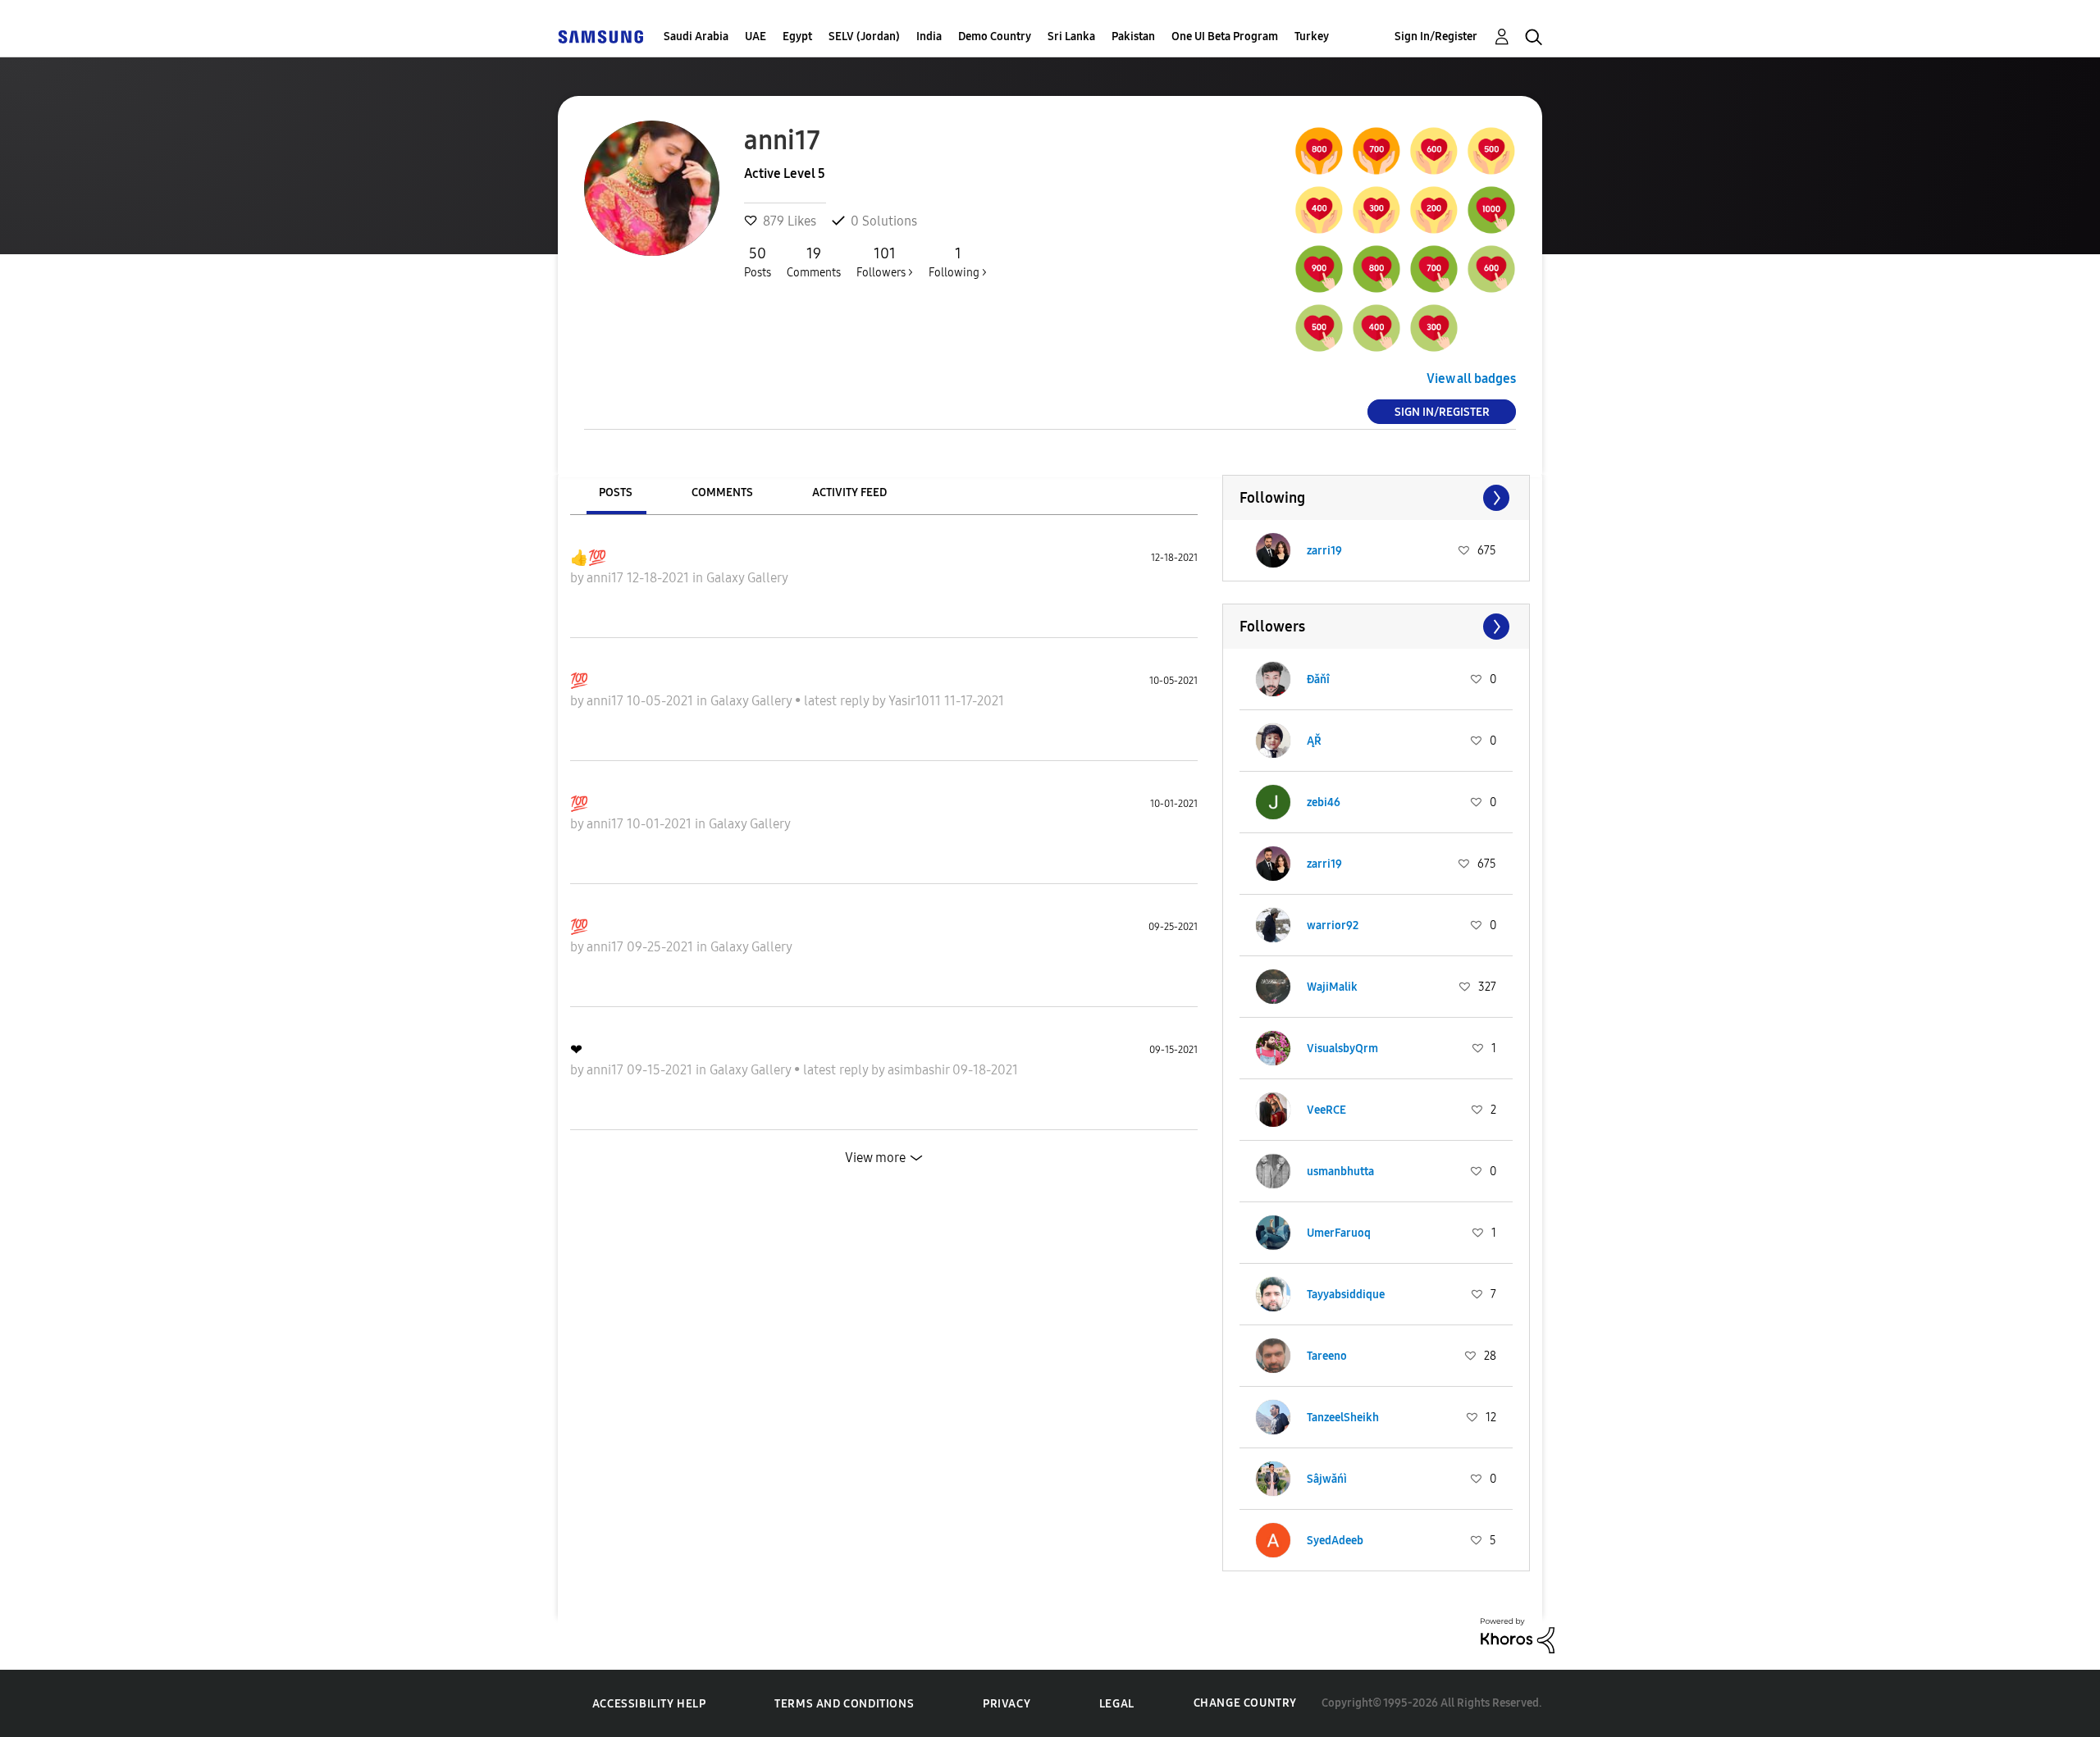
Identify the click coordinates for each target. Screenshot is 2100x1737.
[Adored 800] (1319, 151)
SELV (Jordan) (864, 36)
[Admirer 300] (1434, 328)
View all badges (1471, 378)
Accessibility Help (649, 1704)
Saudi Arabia (696, 36)
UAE (756, 36)
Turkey (1312, 36)
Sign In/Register (1436, 36)
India (929, 36)
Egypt (797, 36)
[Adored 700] (1376, 151)
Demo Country (995, 36)
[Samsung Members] (600, 36)
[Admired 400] (1319, 210)
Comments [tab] (722, 492)
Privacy (1007, 1704)
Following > (958, 262)
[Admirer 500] (1319, 328)
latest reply (838, 701)
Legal (1117, 1704)
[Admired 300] (1376, 210)
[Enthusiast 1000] (1491, 210)
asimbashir (920, 1070)
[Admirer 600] (1491, 269)
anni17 (607, 578)
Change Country (1245, 1703)
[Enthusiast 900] (1319, 269)
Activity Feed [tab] (849, 492)
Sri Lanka (1071, 36)
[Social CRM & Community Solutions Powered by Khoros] (1518, 1634)
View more (875, 1158)
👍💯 (588, 558)
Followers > (885, 262)
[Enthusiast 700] (1434, 269)
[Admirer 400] (1376, 328)
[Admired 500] (1491, 151)
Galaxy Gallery (747, 578)
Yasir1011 (916, 701)
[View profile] (1273, 550)
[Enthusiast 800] (1376, 269)
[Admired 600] (1434, 151)
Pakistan (1133, 36)
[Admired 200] (1434, 210)
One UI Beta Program (1225, 36)
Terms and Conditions (844, 1704)
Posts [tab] (616, 492)
